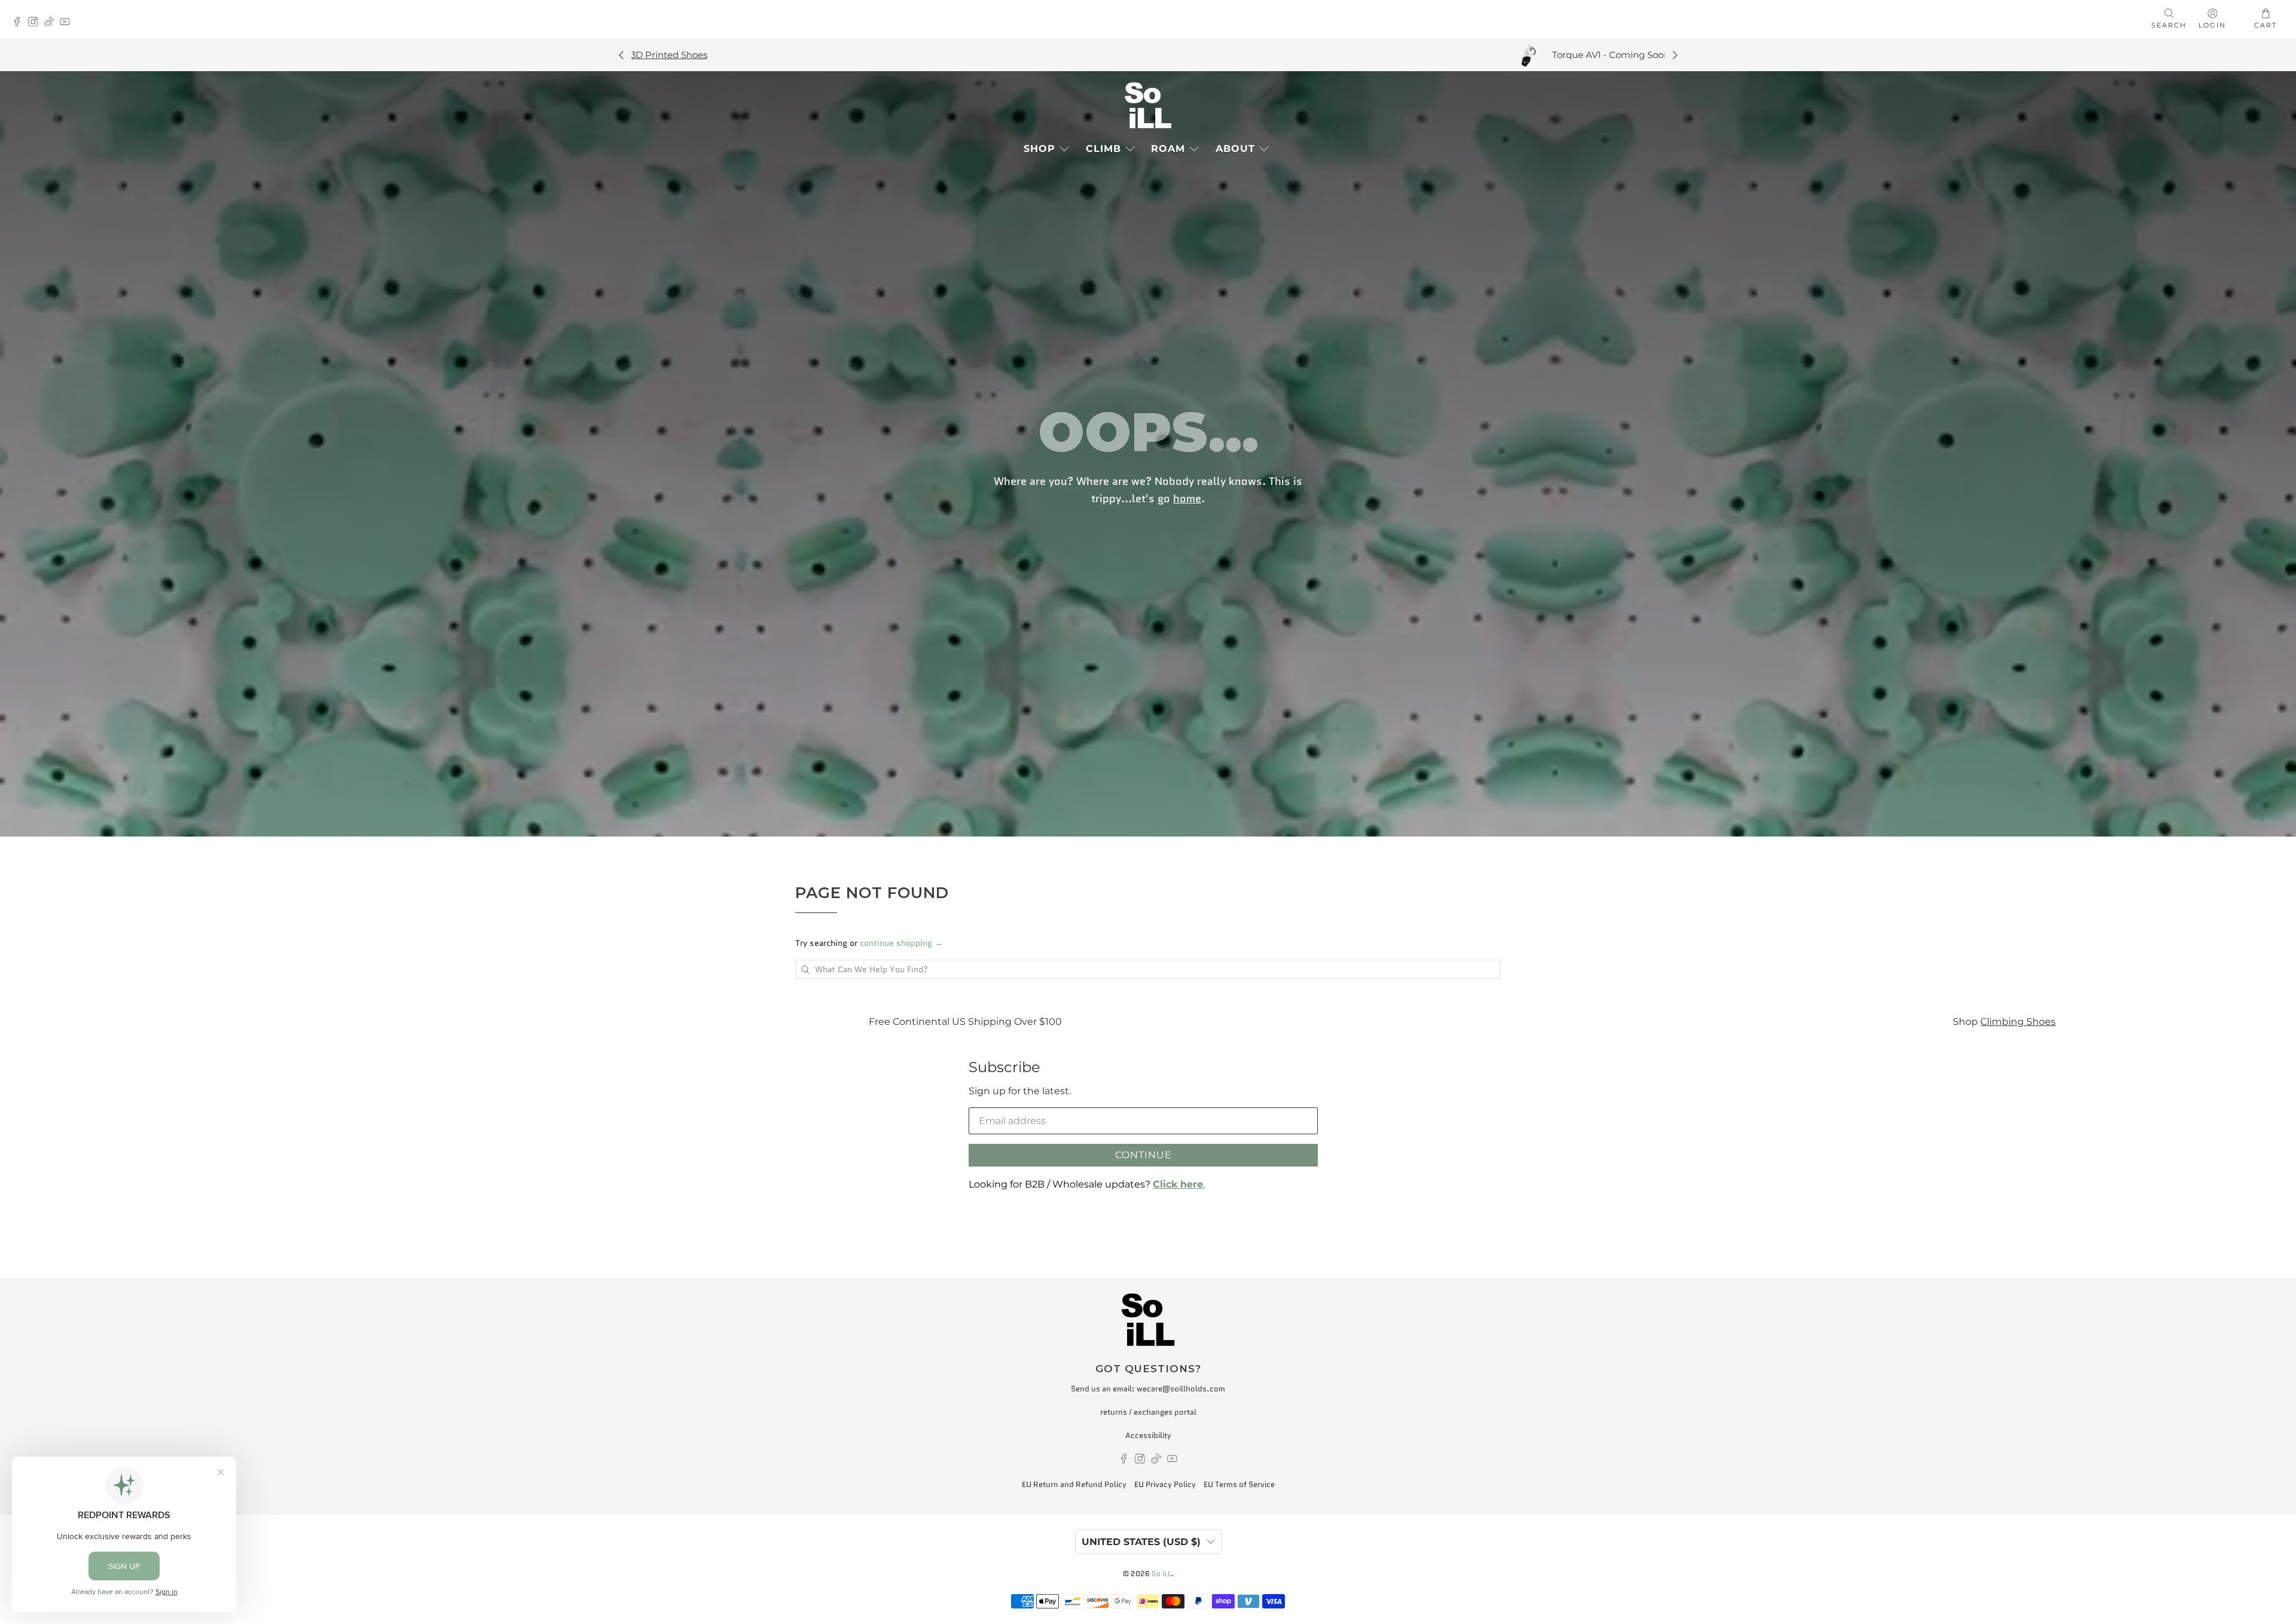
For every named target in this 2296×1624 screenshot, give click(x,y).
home (1187, 498)
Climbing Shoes (1305, 1021)
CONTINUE (1144, 1155)
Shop (1039, 149)
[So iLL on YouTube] (68, 23)
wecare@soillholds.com (1181, 1389)
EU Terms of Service (1239, 1484)
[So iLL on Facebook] (20, 23)
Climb (1103, 149)
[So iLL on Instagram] (36, 23)
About (1235, 149)
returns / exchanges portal (1148, 1412)
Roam (1168, 149)
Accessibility (1148, 1435)
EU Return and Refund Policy (1074, 1484)
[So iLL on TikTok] (52, 23)
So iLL (1161, 1574)
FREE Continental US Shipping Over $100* (1441, 55)
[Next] (1674, 55)
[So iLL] (1148, 105)
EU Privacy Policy (1165, 1484)
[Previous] (622, 55)
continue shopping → (901, 943)
